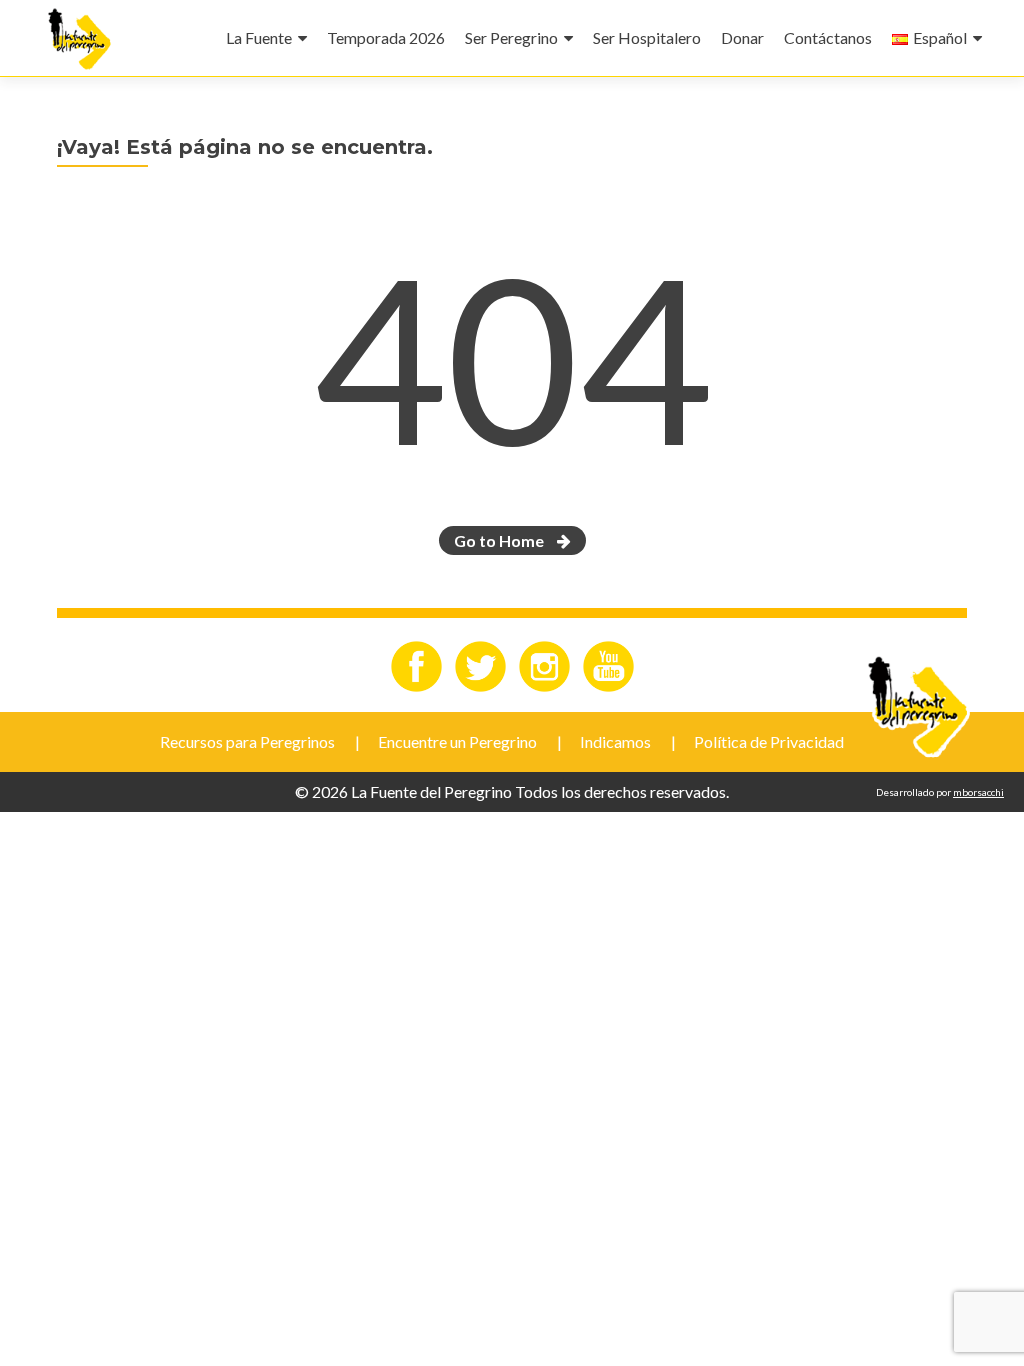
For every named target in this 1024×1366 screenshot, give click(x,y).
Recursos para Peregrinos (247, 741)
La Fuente (259, 37)
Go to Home (500, 540)
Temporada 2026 (386, 37)
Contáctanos (828, 37)
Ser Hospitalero (647, 37)
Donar (742, 37)
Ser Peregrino (511, 37)
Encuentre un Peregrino (457, 741)
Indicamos (615, 741)
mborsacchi (978, 792)
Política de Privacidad (769, 741)
